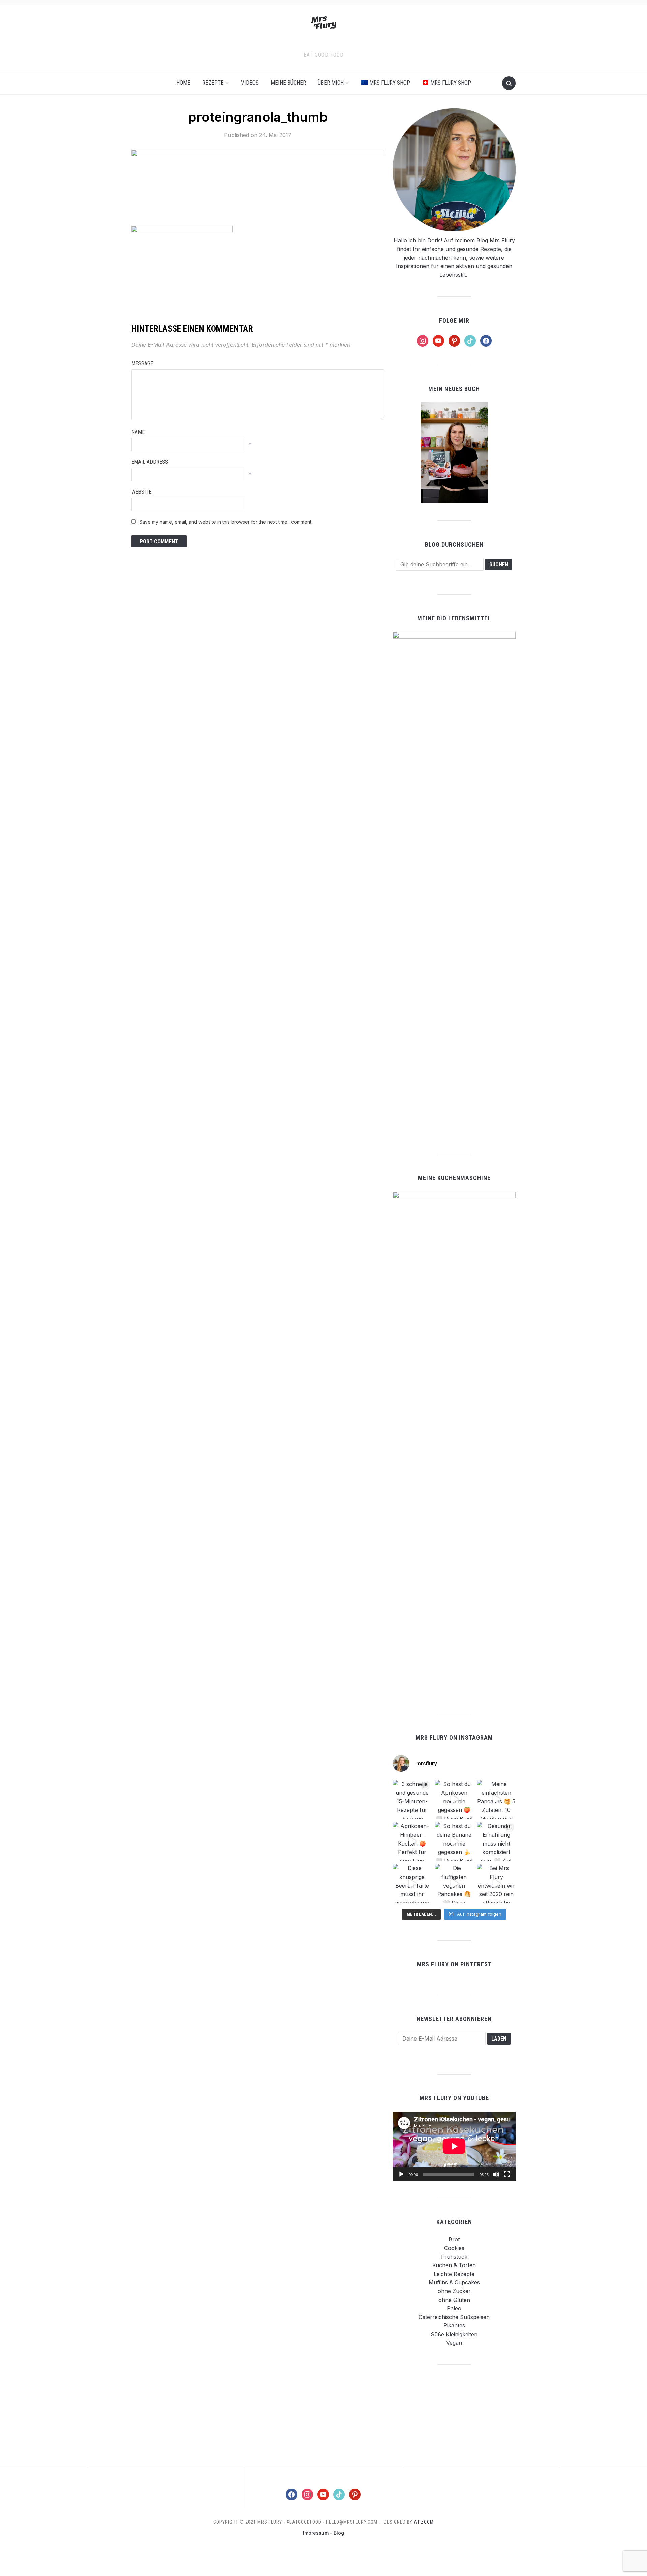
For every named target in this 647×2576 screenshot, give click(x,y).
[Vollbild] (507, 2174)
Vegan (454, 2343)
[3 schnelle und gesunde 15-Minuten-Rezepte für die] (412, 1799)
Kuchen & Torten (454, 2265)
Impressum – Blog (323, 2533)
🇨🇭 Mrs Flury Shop (446, 83)
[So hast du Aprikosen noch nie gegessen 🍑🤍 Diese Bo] (454, 1799)
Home (183, 83)
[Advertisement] (454, 2415)
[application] (454, 2146)
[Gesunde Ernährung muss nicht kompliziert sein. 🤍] (496, 1841)
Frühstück (454, 2257)
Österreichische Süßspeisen (454, 2317)
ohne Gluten (454, 2300)
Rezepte (213, 83)
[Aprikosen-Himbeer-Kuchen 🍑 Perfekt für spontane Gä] (412, 1841)
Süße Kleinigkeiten (454, 2334)
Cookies (454, 2248)
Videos (250, 83)
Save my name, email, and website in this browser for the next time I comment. (226, 522)
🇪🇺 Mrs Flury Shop (386, 83)
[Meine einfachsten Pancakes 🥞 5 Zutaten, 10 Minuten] (496, 1799)
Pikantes (454, 2325)
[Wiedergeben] (401, 2174)
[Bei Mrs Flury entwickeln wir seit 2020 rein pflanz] (496, 1883)
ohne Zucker (454, 2291)
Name (138, 432)
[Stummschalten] (496, 2174)
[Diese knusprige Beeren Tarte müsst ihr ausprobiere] (412, 1883)
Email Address (150, 462)
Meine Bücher (288, 83)
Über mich (331, 83)
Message (142, 364)
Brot (454, 2239)
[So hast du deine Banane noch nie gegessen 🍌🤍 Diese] (454, 1841)
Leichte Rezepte (454, 2274)
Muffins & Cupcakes (454, 2282)
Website (141, 492)
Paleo (454, 2308)
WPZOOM (424, 2522)
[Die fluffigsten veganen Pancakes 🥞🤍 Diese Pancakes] (454, 1883)
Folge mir (454, 320)
